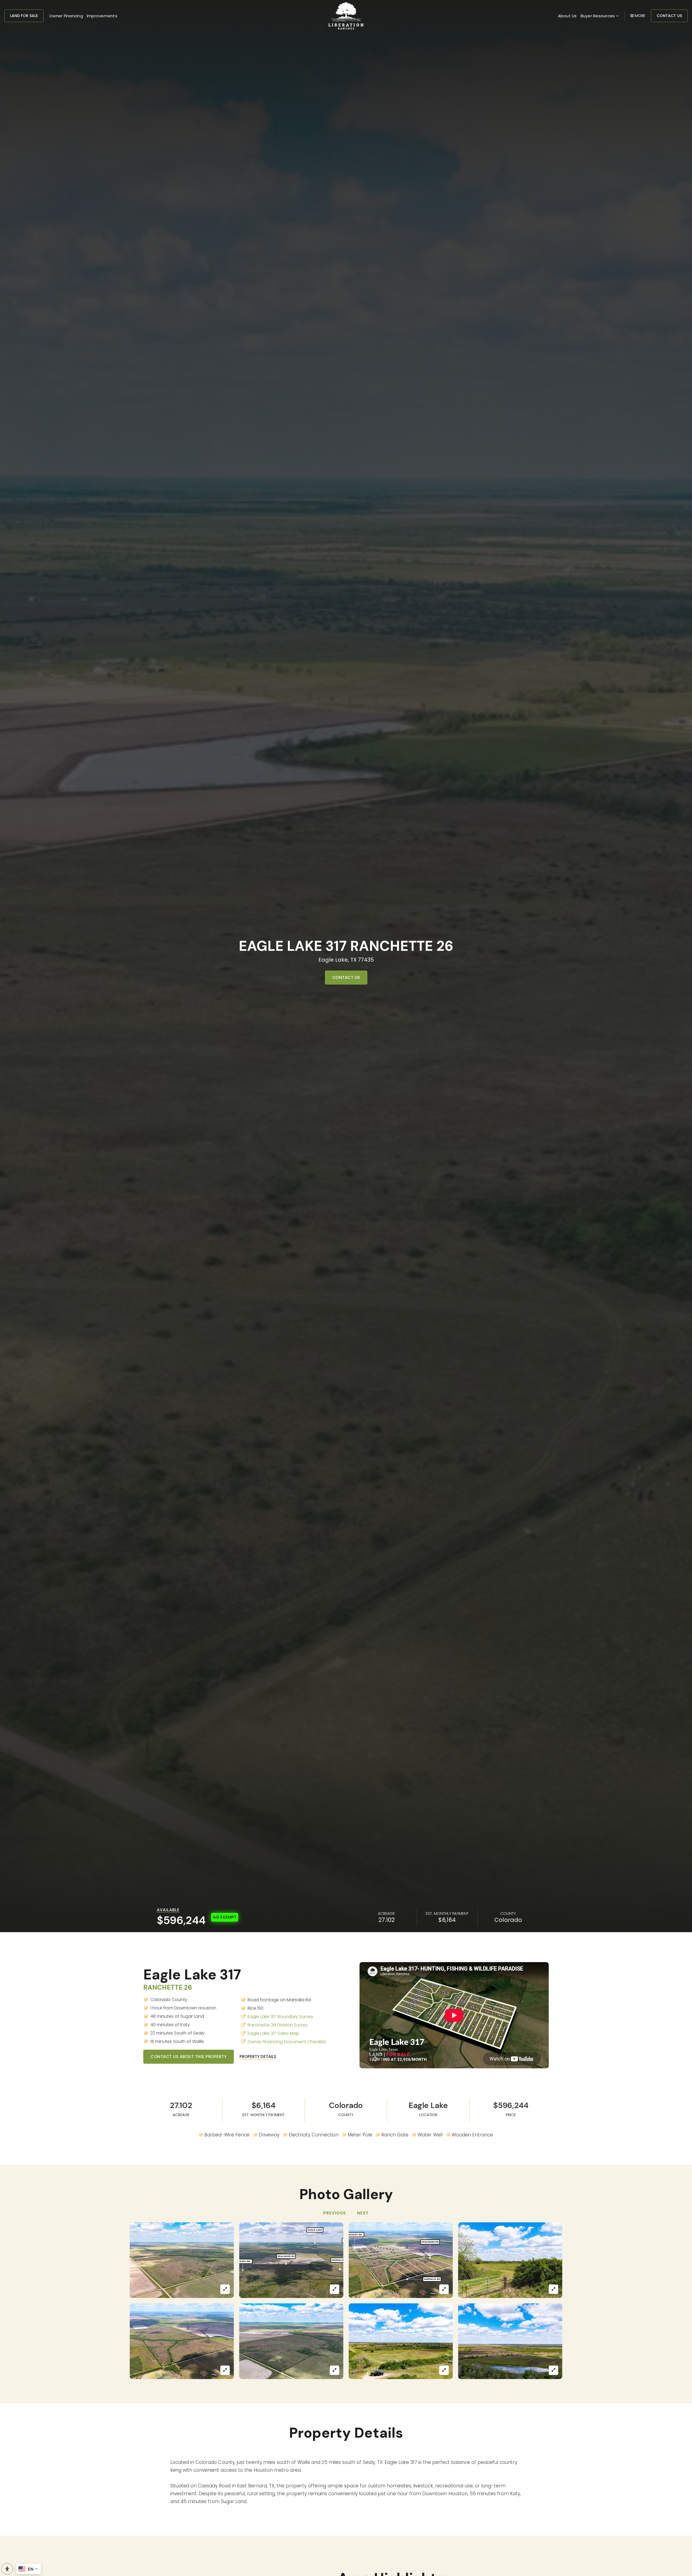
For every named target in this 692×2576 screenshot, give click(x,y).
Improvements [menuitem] (102, 16)
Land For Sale (24, 16)
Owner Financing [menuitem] (66, 16)
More (639, 16)
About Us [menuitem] (567, 16)
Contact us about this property (189, 2057)
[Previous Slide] (335, 2213)
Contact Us (669, 16)
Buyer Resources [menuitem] (598, 16)
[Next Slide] (363, 2213)
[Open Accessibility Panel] (7, 2569)
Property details (258, 2057)
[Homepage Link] (346, 15)
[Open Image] (182, 2260)
